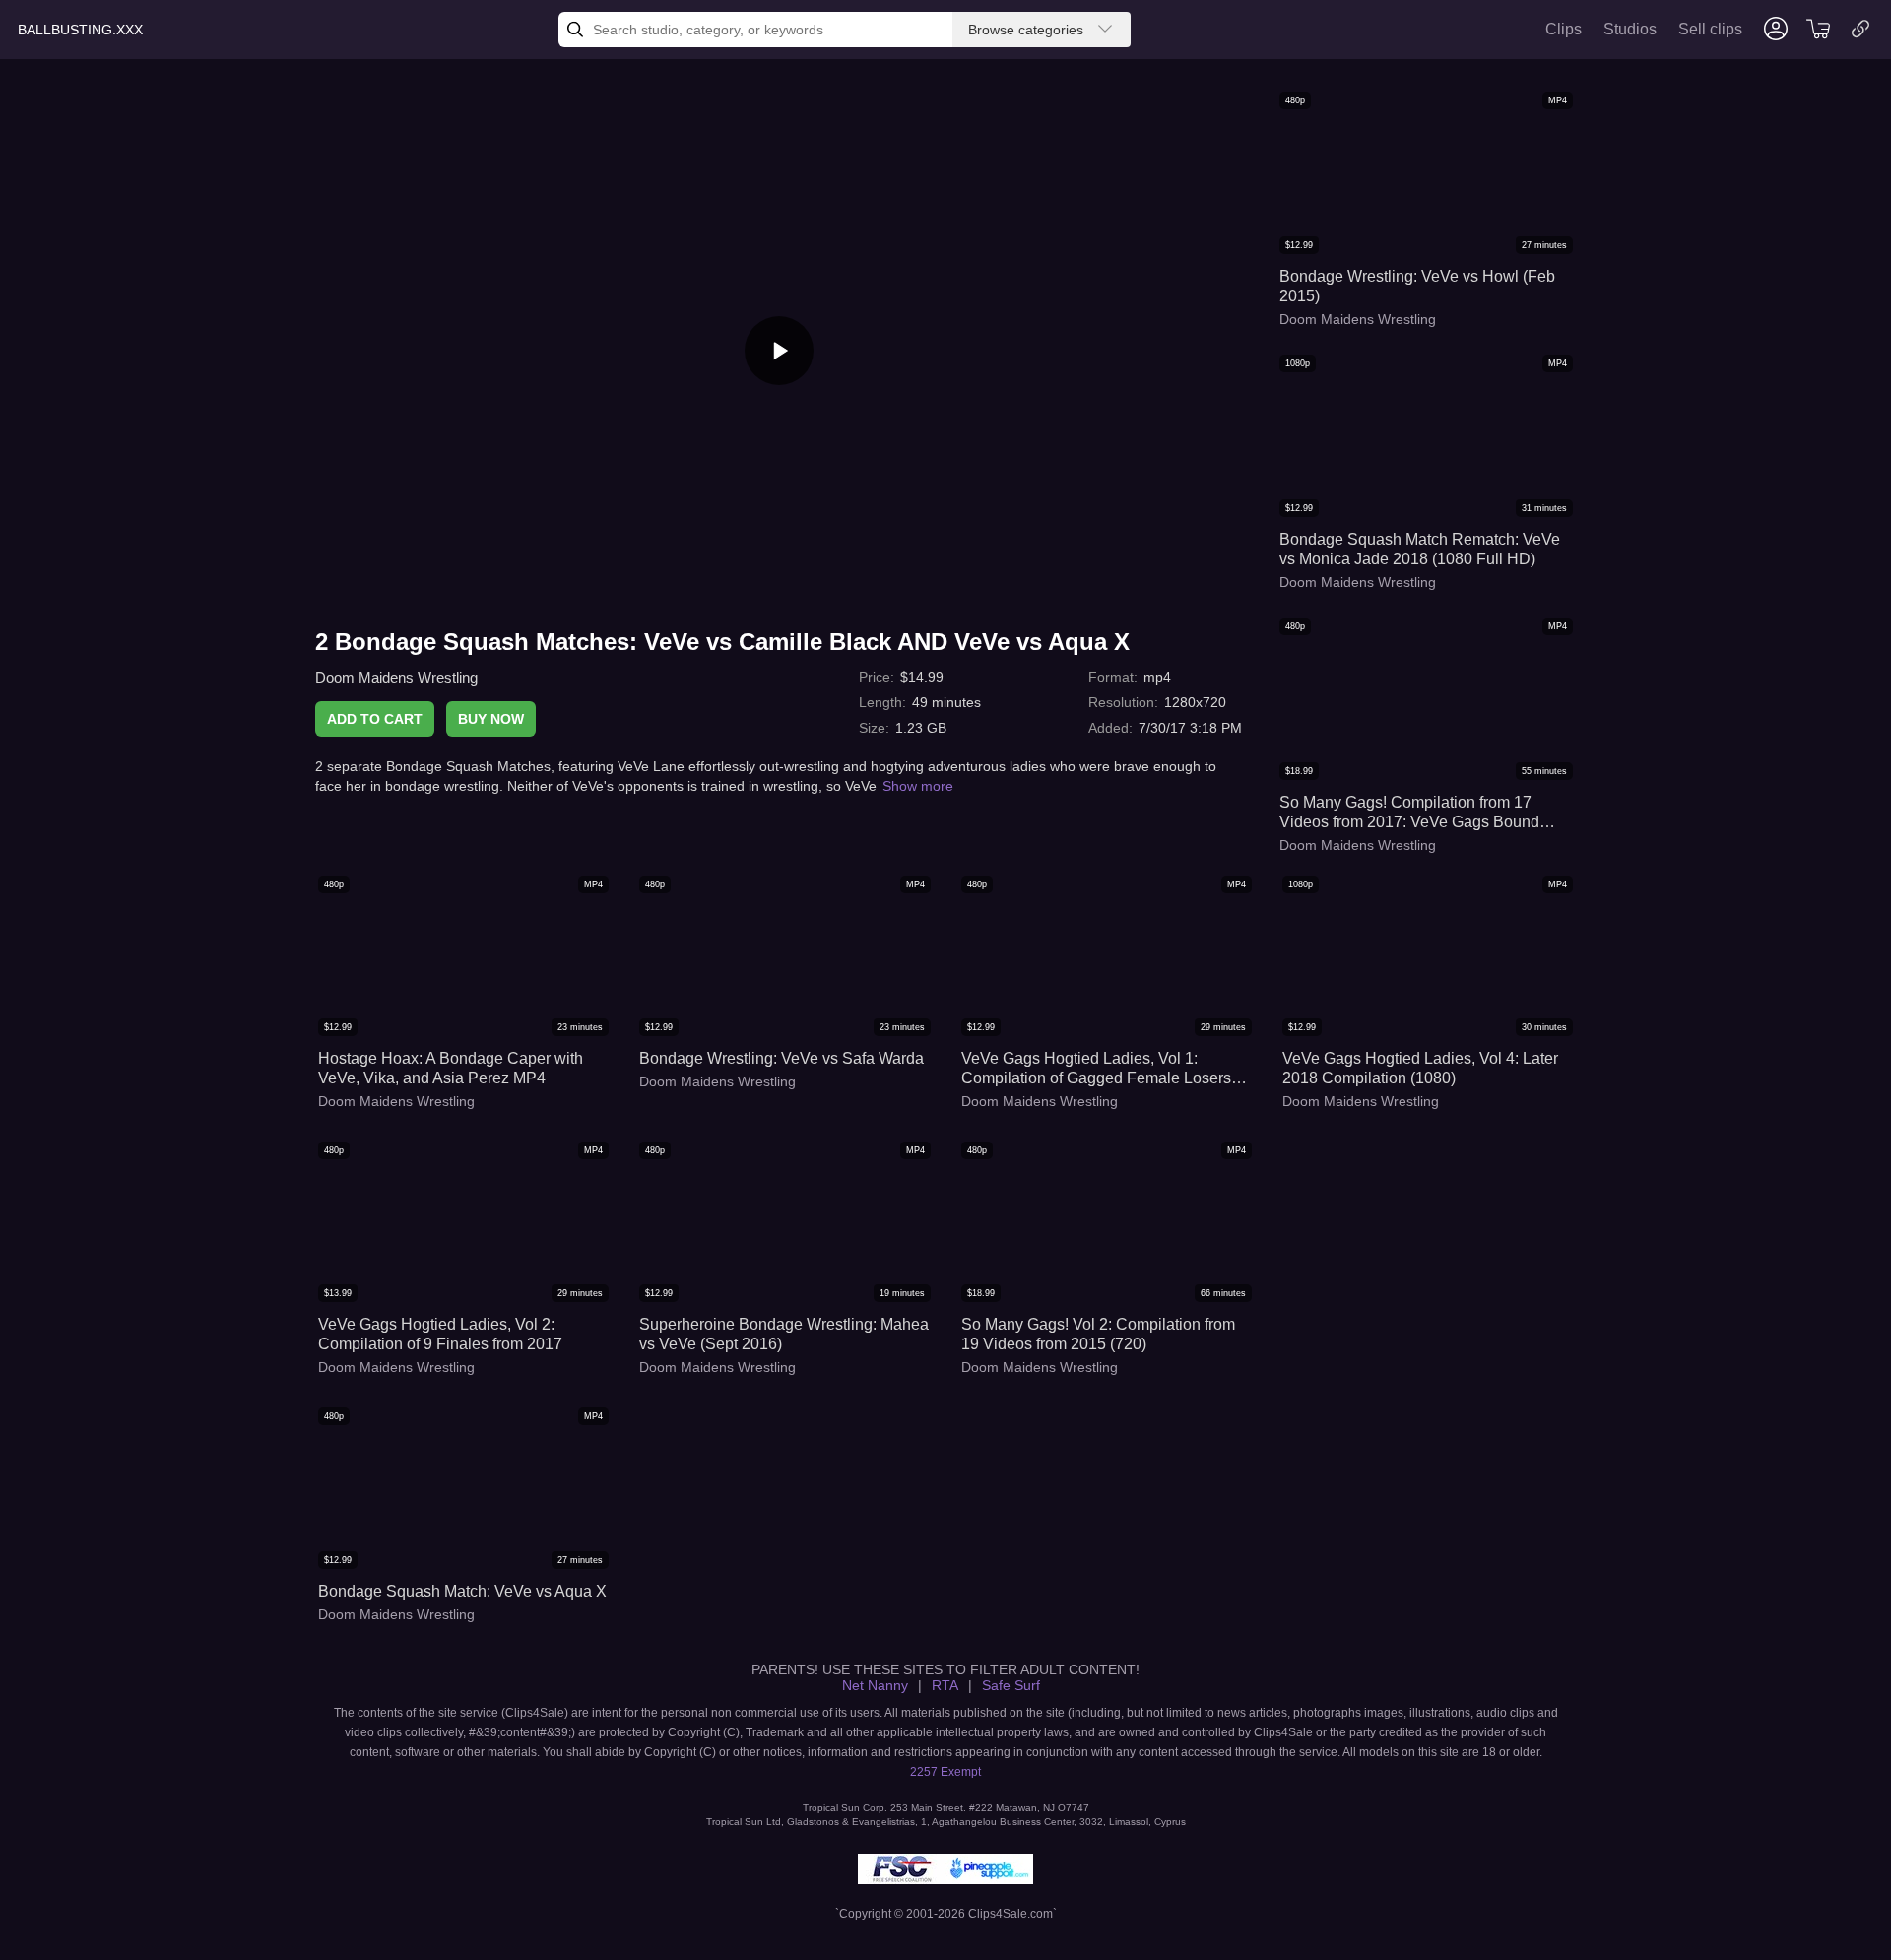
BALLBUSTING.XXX (80, 30)
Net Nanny (875, 1685)
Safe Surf (1011, 1685)
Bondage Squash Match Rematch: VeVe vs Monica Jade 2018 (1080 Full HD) (1420, 549)
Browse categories (1026, 30)
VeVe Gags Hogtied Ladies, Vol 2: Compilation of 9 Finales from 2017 (440, 1334)
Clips (1564, 29)
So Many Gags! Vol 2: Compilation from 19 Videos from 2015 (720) (1098, 1334)
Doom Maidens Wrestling (396, 677)
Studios (1630, 29)
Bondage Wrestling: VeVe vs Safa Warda (782, 1058)
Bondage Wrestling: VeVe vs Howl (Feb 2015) (1417, 286)
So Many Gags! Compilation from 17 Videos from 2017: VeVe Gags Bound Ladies (1409, 813)
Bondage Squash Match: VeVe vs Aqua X (462, 1591)
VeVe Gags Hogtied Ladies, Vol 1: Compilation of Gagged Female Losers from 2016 (1096, 1069)
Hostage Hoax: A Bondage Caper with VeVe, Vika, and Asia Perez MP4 (451, 1068)
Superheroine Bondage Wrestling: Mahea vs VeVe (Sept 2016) (784, 1334)
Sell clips (1710, 29)
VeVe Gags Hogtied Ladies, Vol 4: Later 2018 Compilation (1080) (1420, 1068)
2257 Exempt (945, 1772)
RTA (945, 1685)
